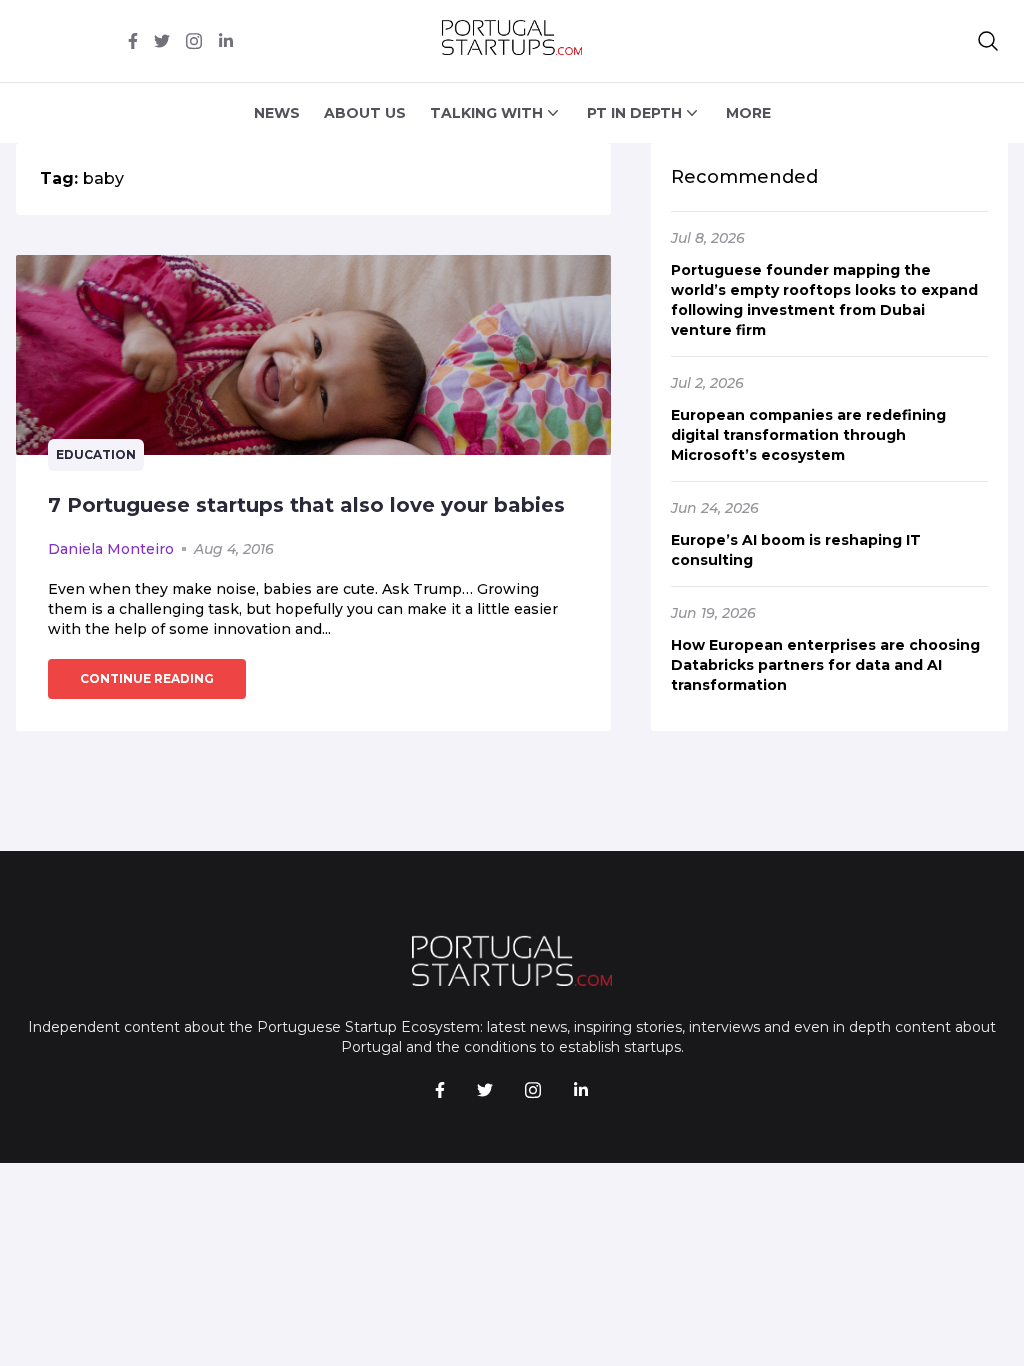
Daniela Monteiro (111, 549)
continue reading (147, 678)
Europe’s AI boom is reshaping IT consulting (796, 550)
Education (96, 454)
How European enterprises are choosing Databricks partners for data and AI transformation (825, 665)
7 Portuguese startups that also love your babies (306, 505)
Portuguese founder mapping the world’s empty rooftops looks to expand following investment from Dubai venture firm (824, 300)
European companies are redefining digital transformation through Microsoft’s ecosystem (808, 435)
